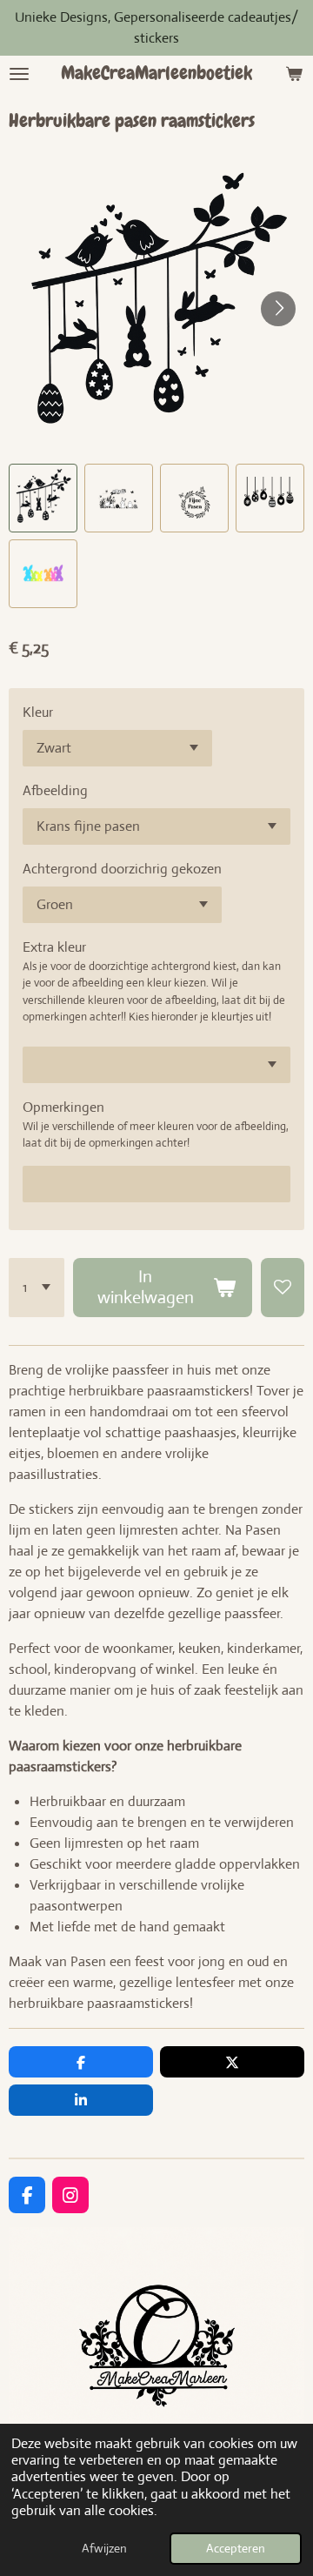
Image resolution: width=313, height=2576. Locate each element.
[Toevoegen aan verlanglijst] (283, 1288)
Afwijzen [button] (104, 2548)
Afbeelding (55, 790)
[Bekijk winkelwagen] (294, 74)
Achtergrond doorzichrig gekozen (122, 869)
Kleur (38, 712)
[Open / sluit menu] (19, 74)
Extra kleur (54, 947)
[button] (43, 498)
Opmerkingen (63, 1107)
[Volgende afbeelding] (278, 309)
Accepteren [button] (236, 2548)
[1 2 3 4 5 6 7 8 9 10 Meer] (37, 1288)
